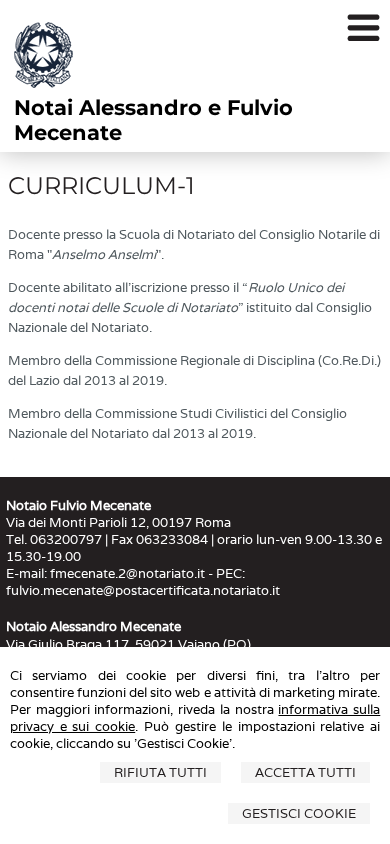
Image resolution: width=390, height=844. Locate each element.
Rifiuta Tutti (160, 772)
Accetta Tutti (305, 772)
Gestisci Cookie (299, 813)
